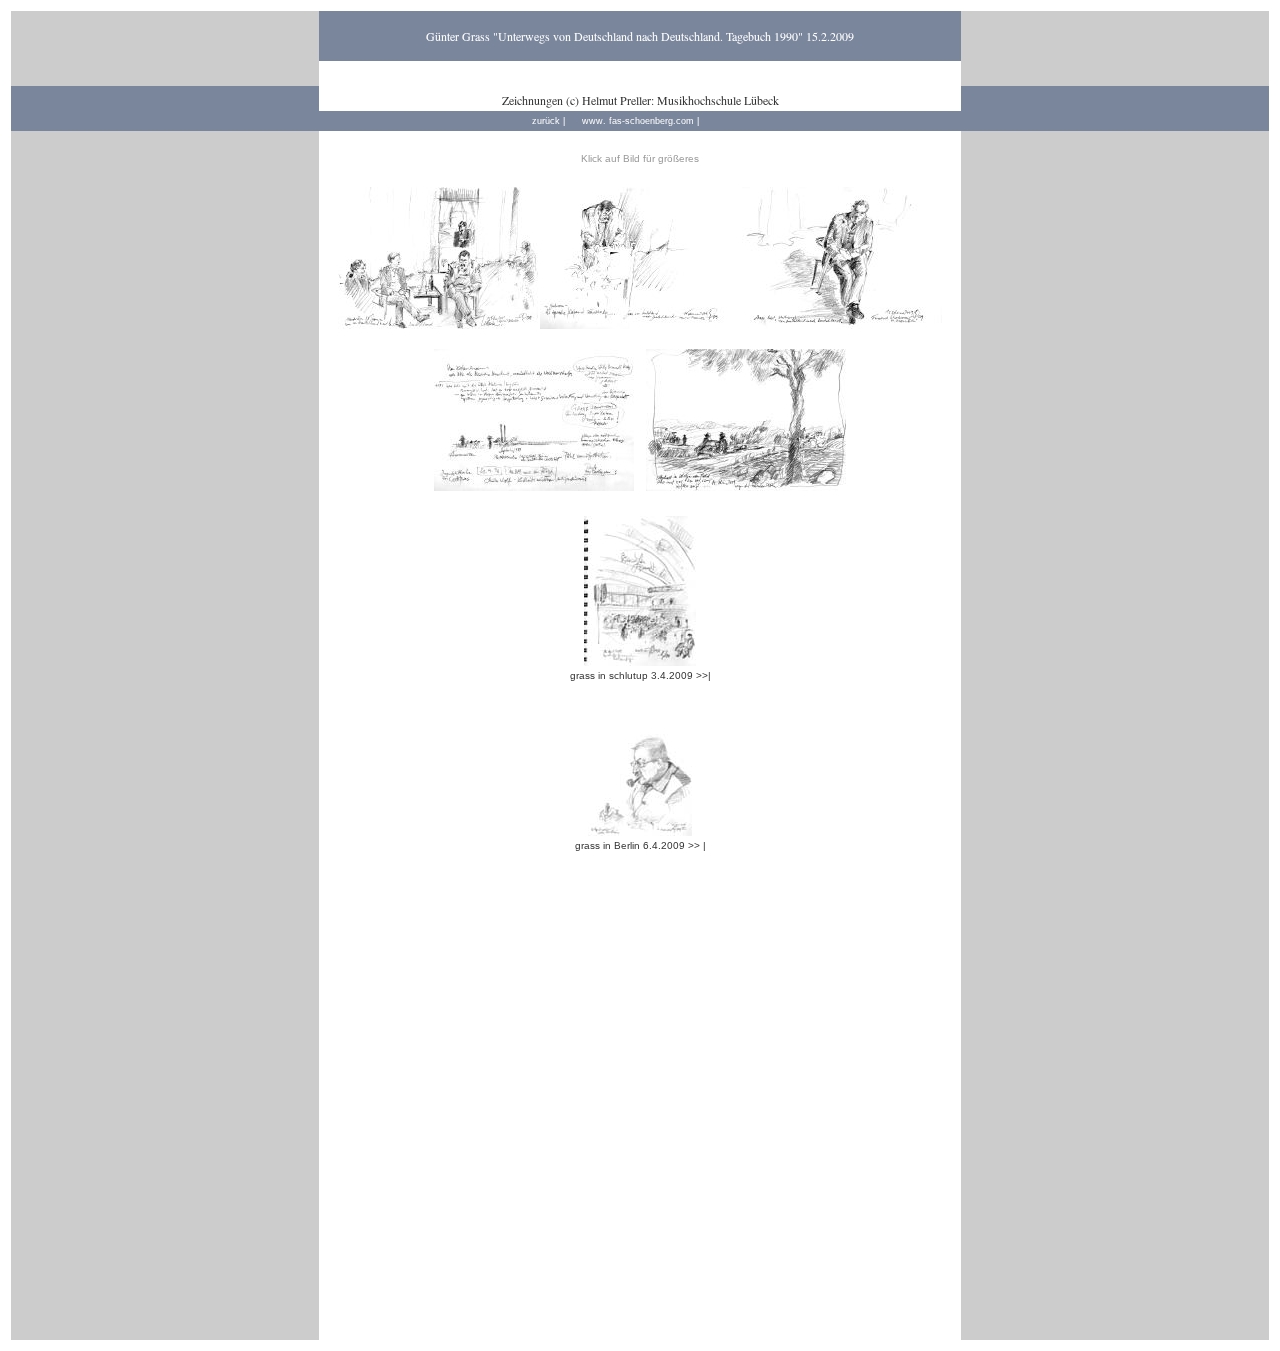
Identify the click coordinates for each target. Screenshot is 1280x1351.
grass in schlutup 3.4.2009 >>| (640, 675)
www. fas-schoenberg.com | (640, 121)
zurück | (548, 121)
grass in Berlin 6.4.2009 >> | (640, 845)
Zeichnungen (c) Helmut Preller (576, 100)
